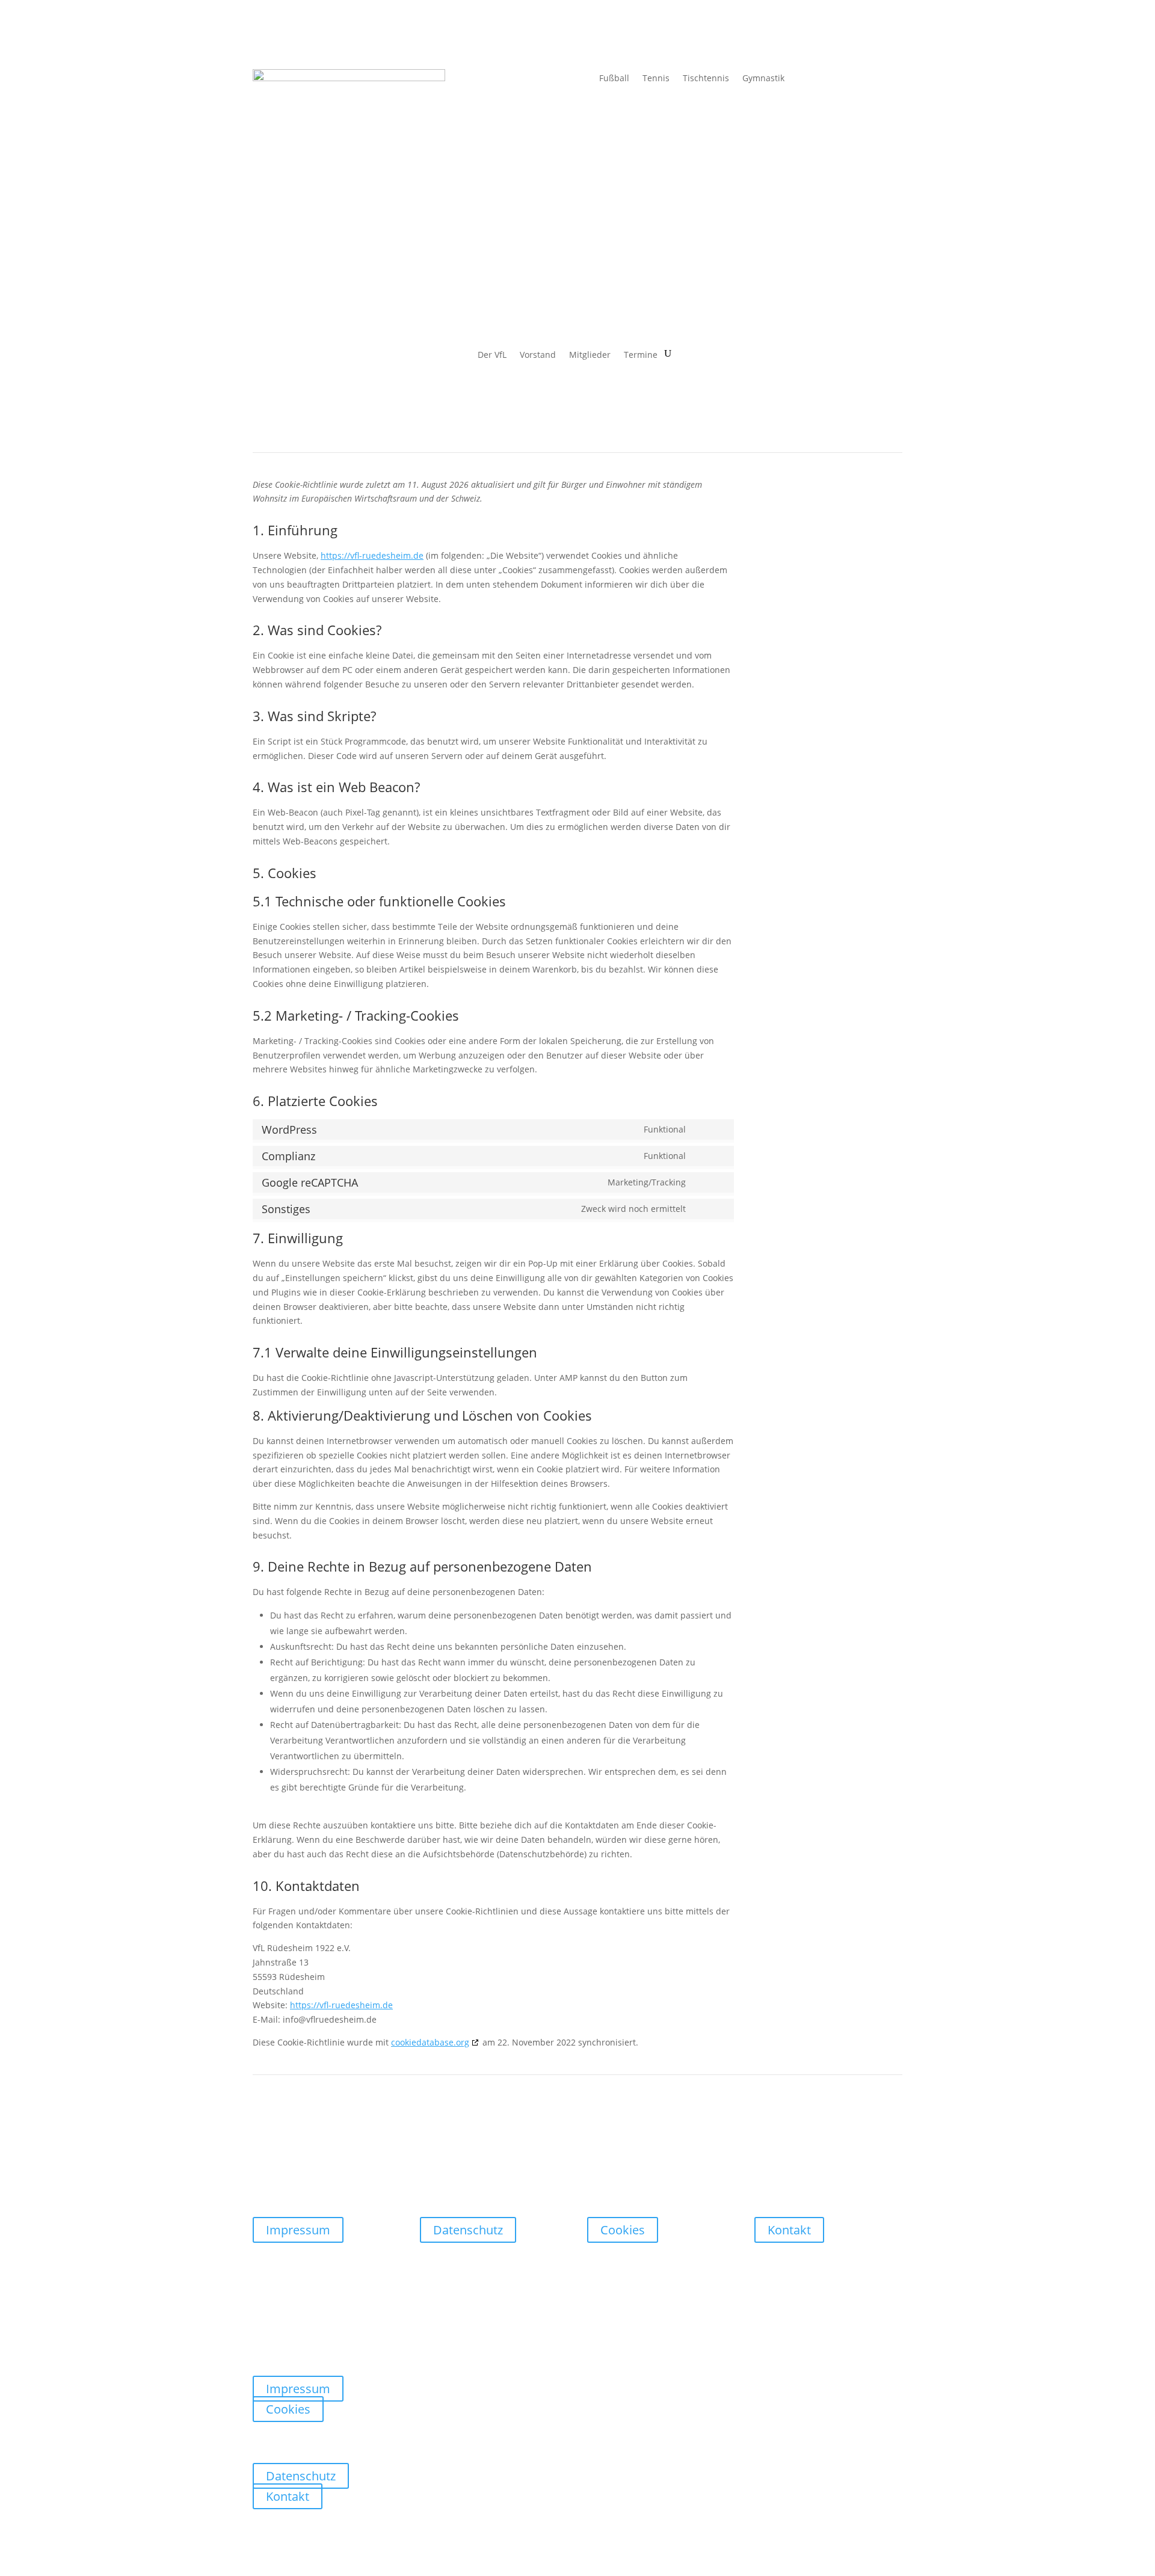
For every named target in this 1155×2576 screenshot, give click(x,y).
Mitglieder (590, 355)
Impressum (298, 2230)
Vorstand (538, 355)
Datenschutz (468, 2230)
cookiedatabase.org (430, 2042)
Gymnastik (763, 79)
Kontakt (789, 2230)
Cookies (623, 2230)
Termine (641, 355)
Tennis (656, 79)
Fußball (614, 79)
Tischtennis (706, 79)
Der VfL (492, 355)
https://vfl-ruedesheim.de (372, 555)
